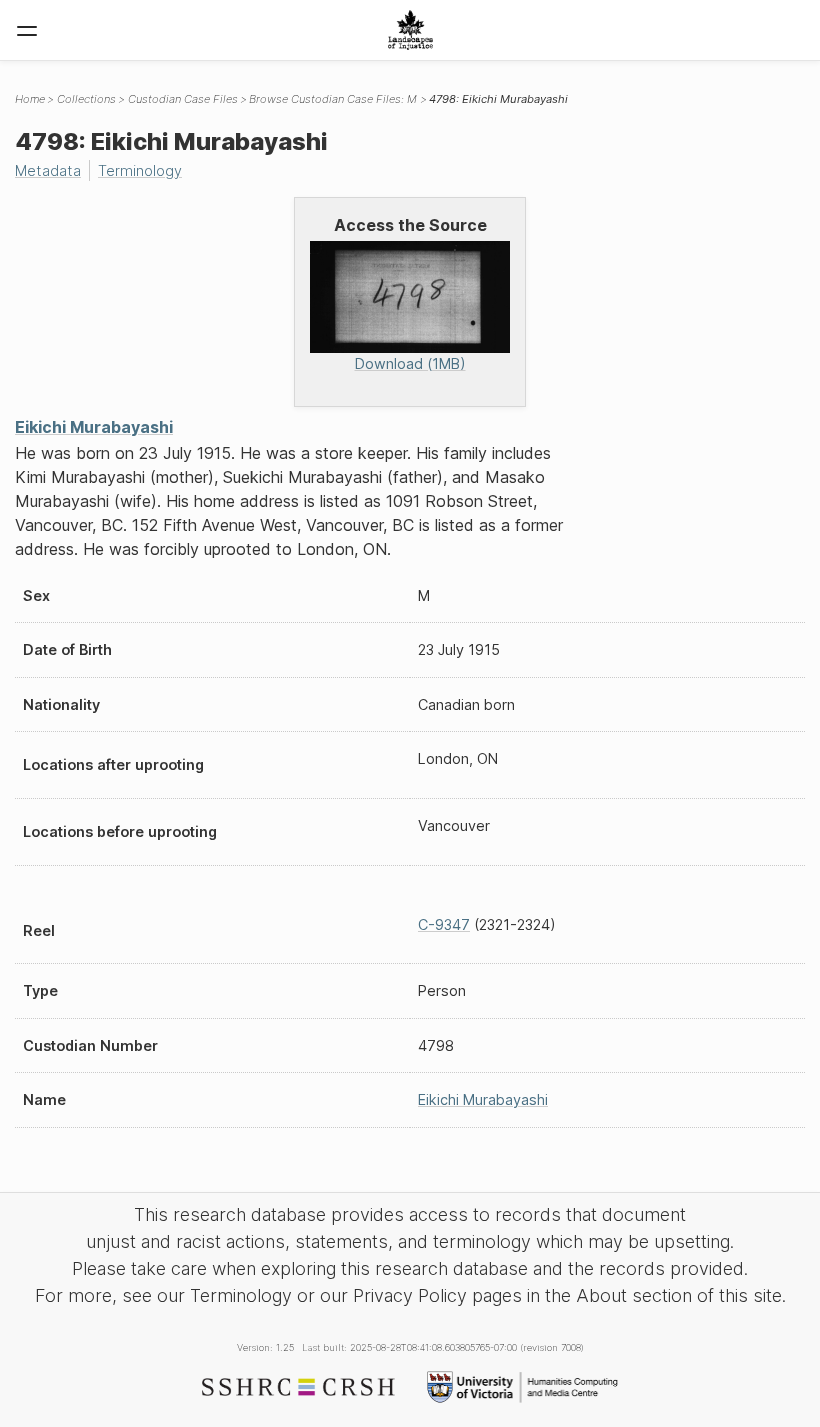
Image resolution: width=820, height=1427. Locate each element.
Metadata (48, 170)
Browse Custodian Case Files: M (333, 99)
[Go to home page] (410, 30)
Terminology (140, 170)
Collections (86, 99)
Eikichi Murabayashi (94, 427)
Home (30, 99)
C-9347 (444, 924)
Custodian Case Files (183, 99)
